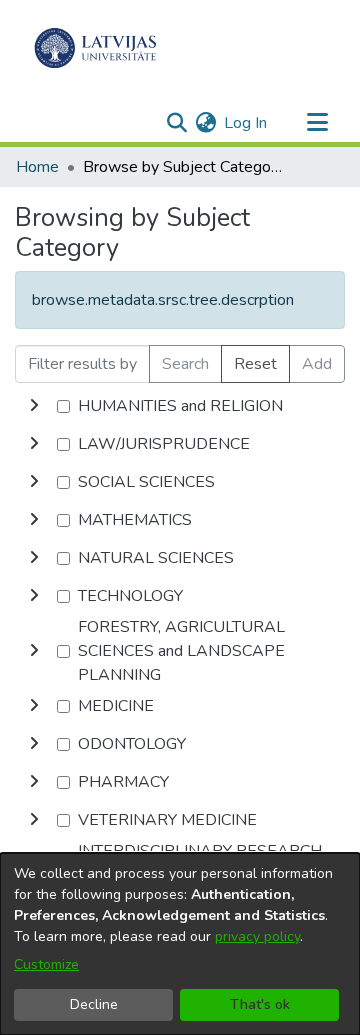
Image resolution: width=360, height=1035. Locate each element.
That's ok (260, 1004)
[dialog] (180, 944)
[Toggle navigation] (317, 123)
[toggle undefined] (34, 406)
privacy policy (257, 936)
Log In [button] (246, 123)
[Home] (95, 48)
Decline (94, 1004)
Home (37, 167)
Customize (46, 964)
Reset (255, 364)
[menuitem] (205, 123)
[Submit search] (176, 123)
